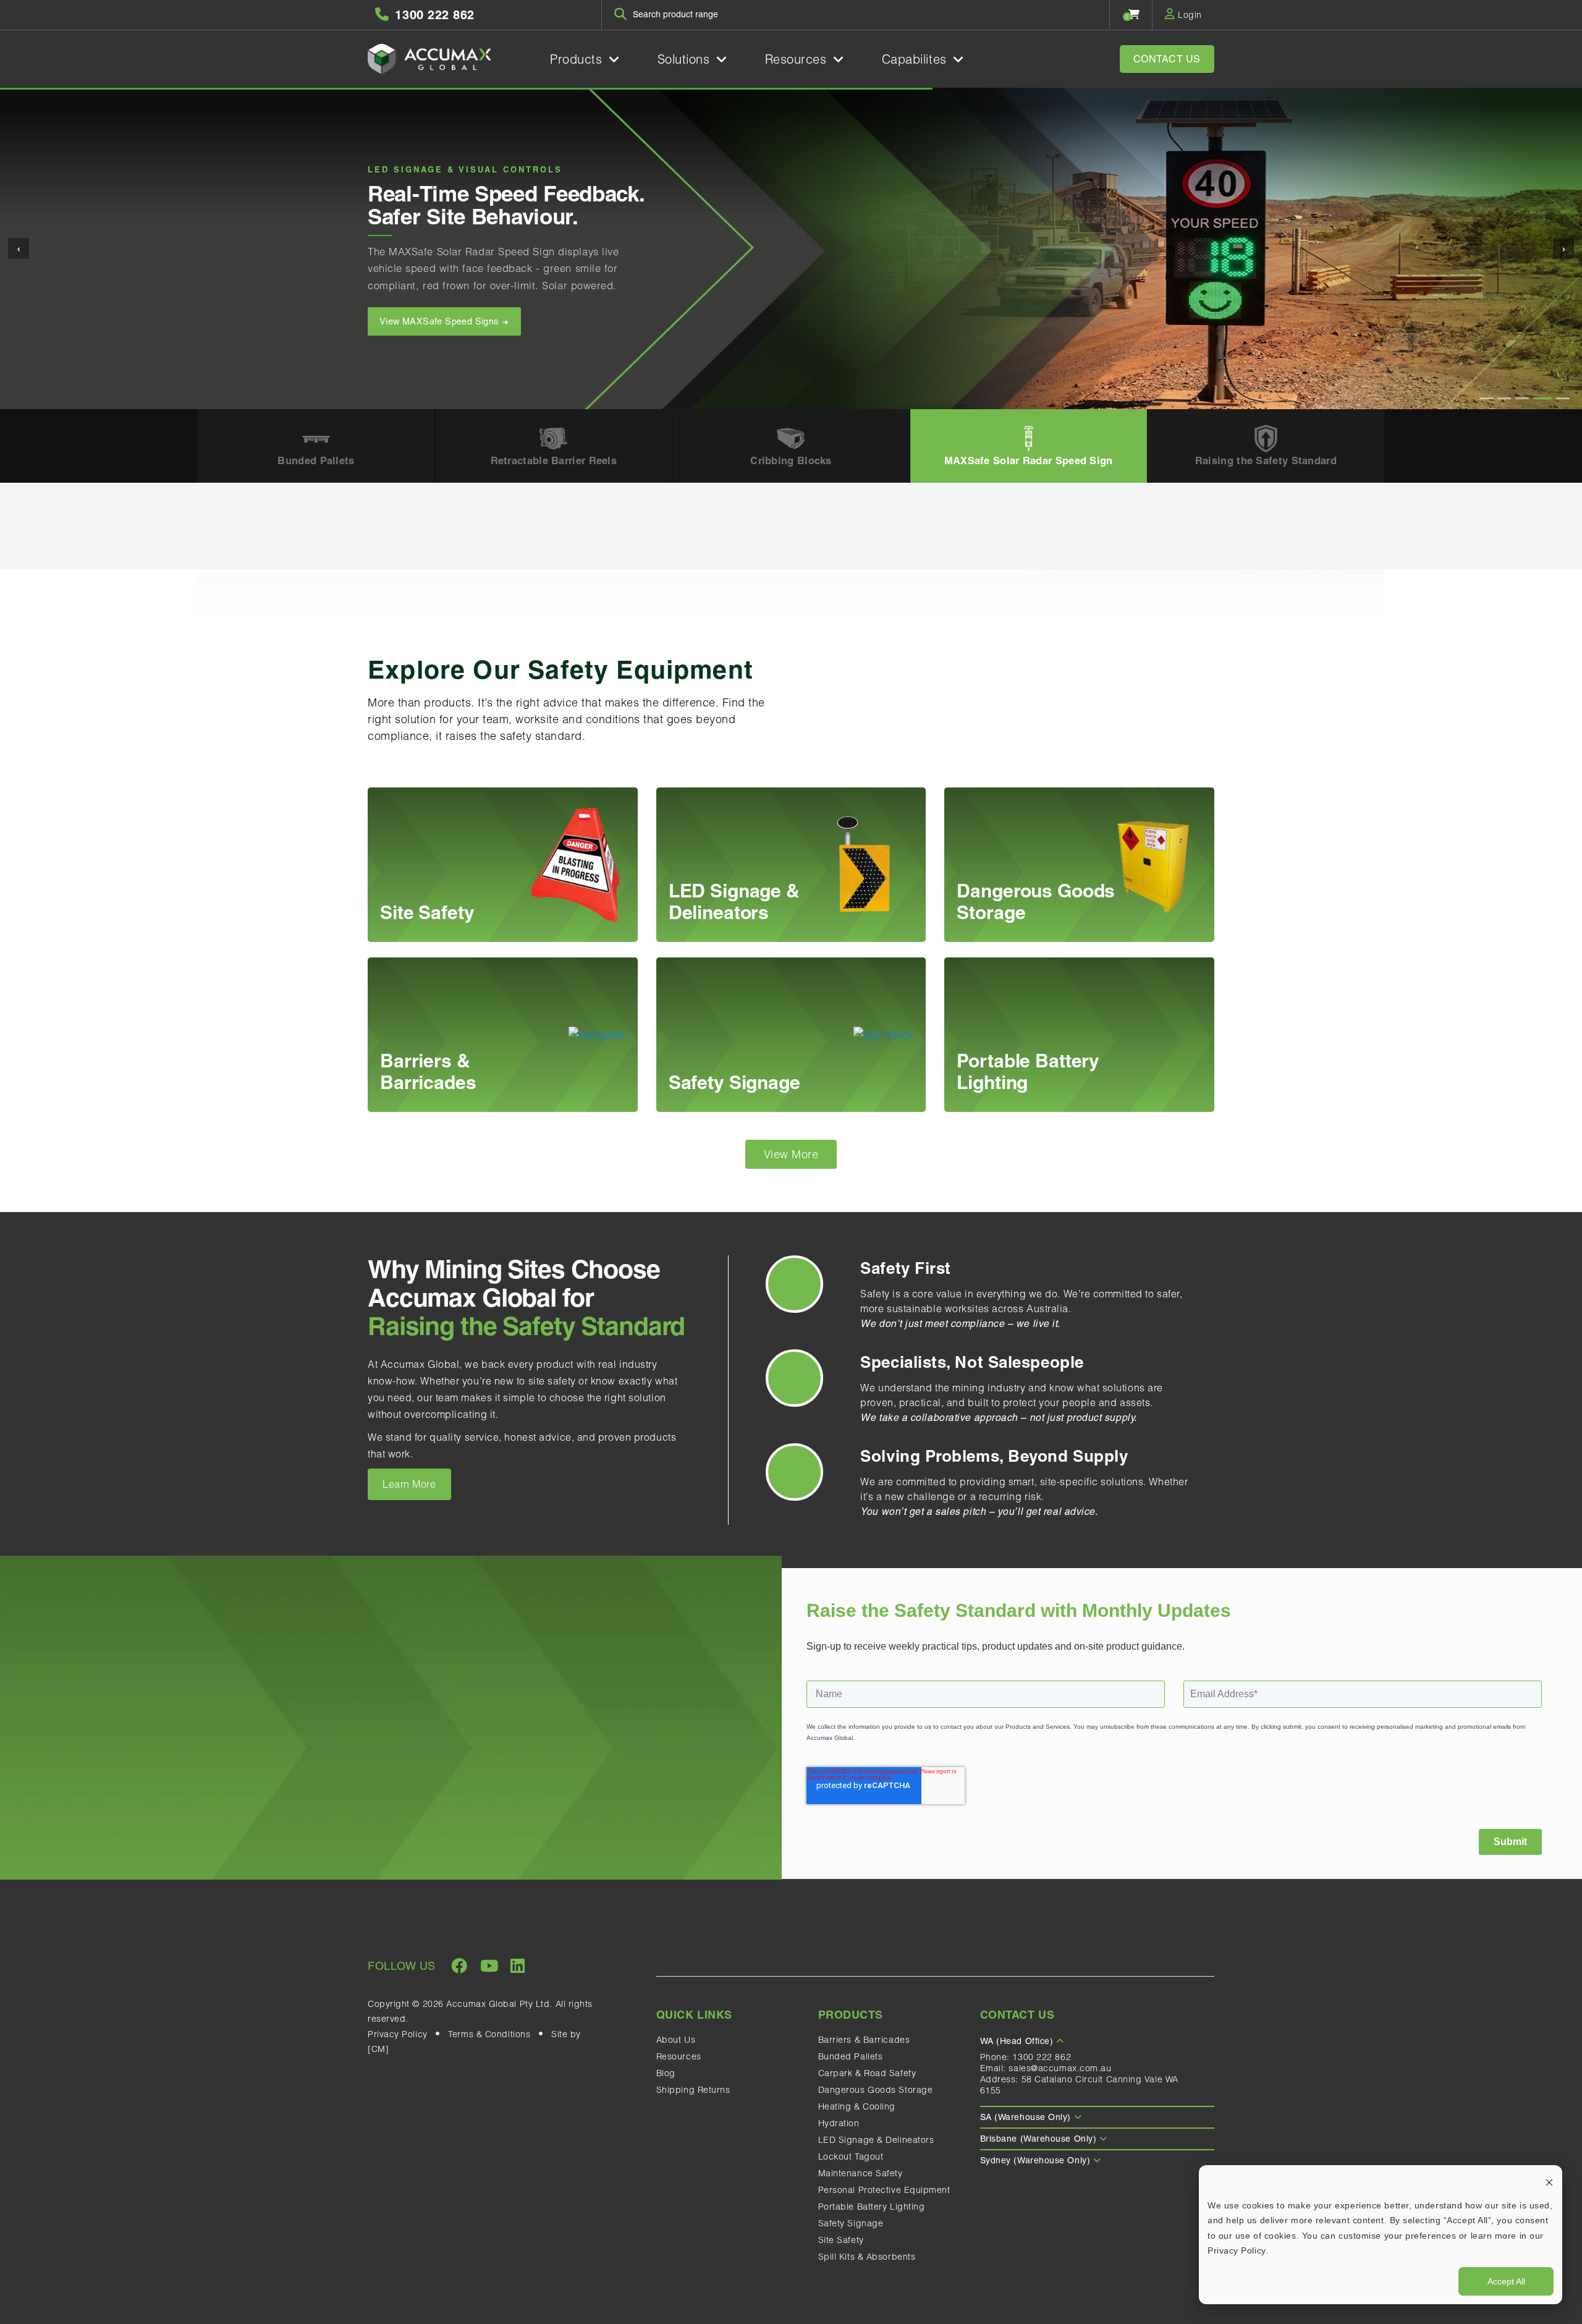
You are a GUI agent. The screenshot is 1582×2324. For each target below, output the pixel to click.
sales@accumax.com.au (1060, 2068)
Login (1189, 15)
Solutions (686, 59)
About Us (676, 2040)
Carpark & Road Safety (867, 2073)
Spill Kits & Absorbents (867, 2257)
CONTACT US (1167, 59)
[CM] (378, 2049)
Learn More (409, 1484)
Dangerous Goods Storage (876, 2090)
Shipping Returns (693, 2090)
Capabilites (916, 59)
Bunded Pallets (851, 2056)
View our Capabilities (425, 339)
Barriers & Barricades (864, 2040)
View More (791, 1154)
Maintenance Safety (861, 2173)
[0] (1134, 14)
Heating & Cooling (857, 2106)
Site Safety (841, 2240)
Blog (666, 2073)
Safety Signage (851, 2223)
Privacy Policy (398, 2034)
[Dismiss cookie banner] (1549, 2182)
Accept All (1506, 2281)
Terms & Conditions (489, 2034)
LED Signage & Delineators (876, 2140)
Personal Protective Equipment (884, 2190)
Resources (798, 59)
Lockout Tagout (851, 2156)
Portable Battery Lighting (872, 2207)
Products (578, 59)
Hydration (839, 2123)
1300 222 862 (1042, 2057)
